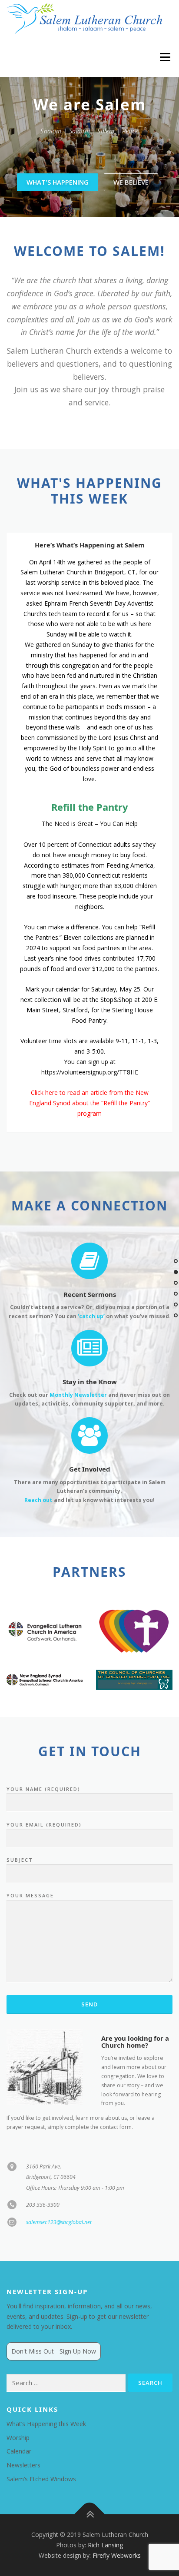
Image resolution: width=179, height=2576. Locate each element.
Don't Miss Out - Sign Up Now (54, 2351)
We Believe (131, 182)
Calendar (19, 2451)
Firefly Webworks (117, 2555)
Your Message (30, 1895)
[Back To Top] (90, 2515)
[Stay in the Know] (89, 1348)
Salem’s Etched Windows (41, 2479)
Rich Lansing (105, 2545)
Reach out (38, 1500)
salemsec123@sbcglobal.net (59, 2222)
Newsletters (23, 2465)
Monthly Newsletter (78, 1395)
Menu (164, 57)
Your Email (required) (44, 1825)
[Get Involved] (89, 1435)
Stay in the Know (90, 1382)
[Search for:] (66, 2383)
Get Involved (89, 1469)
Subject (20, 1860)
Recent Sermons (90, 1294)
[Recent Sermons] (89, 1260)
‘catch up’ (91, 1316)
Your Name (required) (43, 1789)
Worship (18, 2438)
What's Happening (58, 182)
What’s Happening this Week (46, 2424)
